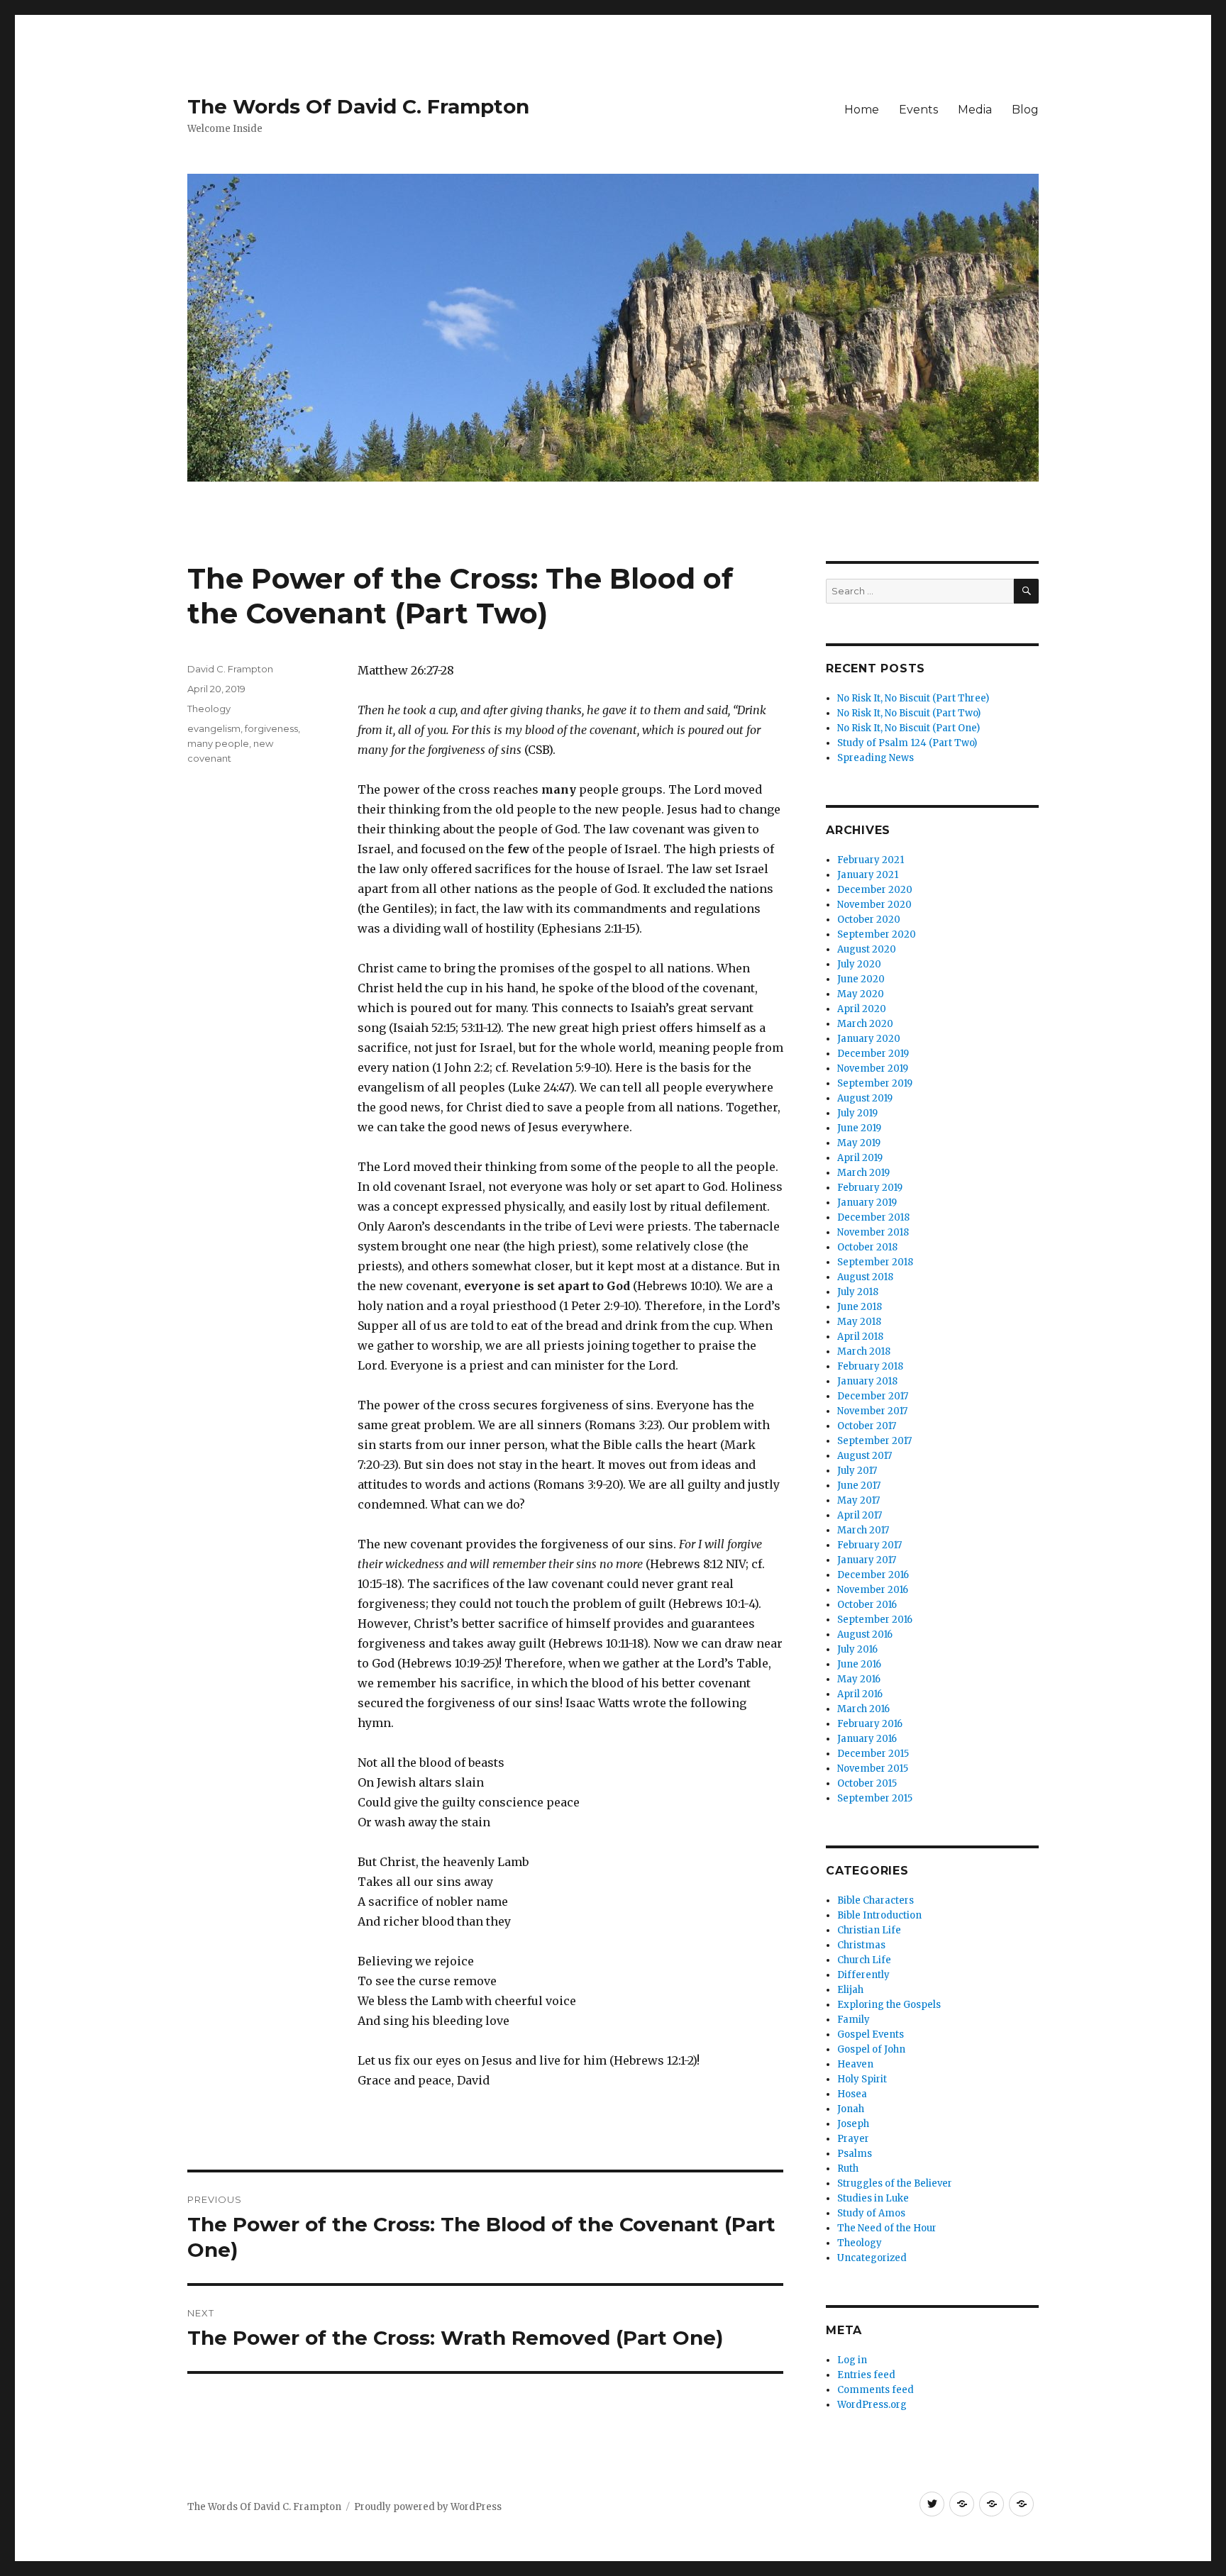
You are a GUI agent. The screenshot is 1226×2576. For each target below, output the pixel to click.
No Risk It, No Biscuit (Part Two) (909, 713)
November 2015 (873, 1769)
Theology (209, 709)
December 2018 (873, 1217)
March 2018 (864, 1351)
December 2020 (875, 890)
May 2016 (859, 1679)
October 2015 (867, 1783)
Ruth (848, 2169)
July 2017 (857, 1471)
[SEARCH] (1026, 591)
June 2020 (861, 979)
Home (862, 110)
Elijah (850, 1990)
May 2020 (861, 994)
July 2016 (857, 1649)
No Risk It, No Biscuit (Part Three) (913, 698)
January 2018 (867, 1381)
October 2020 (869, 920)
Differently (863, 1975)
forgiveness (271, 728)
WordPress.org (872, 2405)
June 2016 (859, 1664)
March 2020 (865, 1024)
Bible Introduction (879, 1915)
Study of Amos (871, 2213)
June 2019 (859, 1128)
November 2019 (873, 1068)
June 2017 (859, 1486)
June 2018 (860, 1307)
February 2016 (870, 1724)
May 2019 (859, 1143)
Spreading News (876, 758)
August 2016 (865, 1634)
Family (854, 2020)
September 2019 (875, 1083)
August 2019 (865, 1098)
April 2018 (860, 1337)
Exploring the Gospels (889, 2005)
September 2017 (874, 1441)
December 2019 (873, 1054)
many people (218, 743)
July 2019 (857, 1113)
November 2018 (873, 1232)
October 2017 (867, 1426)
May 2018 (859, 1322)
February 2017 (869, 1545)
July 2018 (858, 1292)
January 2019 (867, 1203)
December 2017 (873, 1396)
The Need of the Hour (887, 2228)
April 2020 (862, 1009)
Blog (1025, 110)
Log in (852, 2360)
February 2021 (871, 860)
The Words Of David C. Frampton (358, 106)
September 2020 (877, 934)
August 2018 (865, 1277)
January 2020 (869, 1039)
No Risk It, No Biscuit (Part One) (909, 728)
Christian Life (869, 1930)
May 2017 (858, 1500)
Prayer (853, 2139)
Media (975, 110)
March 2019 (863, 1173)
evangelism (214, 728)
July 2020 (859, 964)
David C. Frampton (230, 669)
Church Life (864, 1960)
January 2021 (868, 875)
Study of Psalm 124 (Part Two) (907, 743)
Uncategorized (872, 2258)
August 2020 (867, 949)
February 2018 (870, 1366)
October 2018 (867, 1247)
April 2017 (860, 1515)
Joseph (853, 2124)
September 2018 (875, 1262)
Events (918, 110)
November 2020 (874, 905)
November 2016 (873, 1590)
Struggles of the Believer (895, 2183)
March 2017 (863, 1530)
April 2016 (860, 1694)
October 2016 (867, 1605)
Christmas (861, 1945)
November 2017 (872, 1411)
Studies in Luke (873, 2198)
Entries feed (866, 2375)
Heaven (855, 2064)
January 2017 (867, 1560)
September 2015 (875, 1798)
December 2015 (873, 1754)
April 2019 (860, 1158)
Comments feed (876, 2390)
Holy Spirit (862, 2079)
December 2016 (873, 1575)
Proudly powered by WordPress (428, 2507)
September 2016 (875, 1620)
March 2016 (863, 1709)
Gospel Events (871, 2034)
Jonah (851, 2109)
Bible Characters (876, 1900)
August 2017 (865, 1456)
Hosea (852, 2094)
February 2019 (870, 1188)
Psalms (855, 2154)
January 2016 (867, 1739)
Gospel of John (871, 2049)
